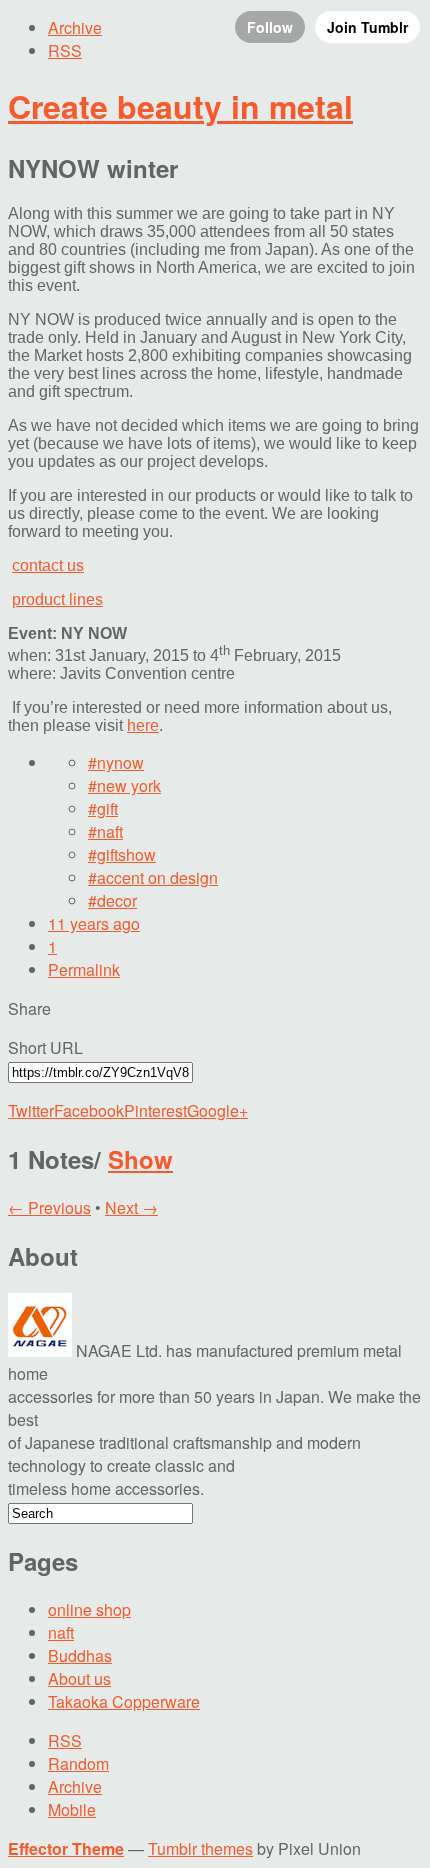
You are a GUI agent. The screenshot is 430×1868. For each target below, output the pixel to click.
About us (79, 1678)
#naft (105, 831)
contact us (48, 565)
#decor (112, 900)
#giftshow (122, 854)
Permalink (84, 969)
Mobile (72, 1809)
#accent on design (153, 877)
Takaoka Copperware (124, 1701)
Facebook (89, 1110)
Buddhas (80, 1655)
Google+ (217, 1110)
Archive (75, 1786)
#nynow (116, 762)
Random (78, 1763)
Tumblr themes (200, 1848)
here (143, 725)
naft (61, 1632)
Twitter (31, 1110)
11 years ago (94, 923)
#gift (103, 808)
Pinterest (155, 1110)
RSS (65, 1740)
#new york (124, 785)
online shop (89, 1609)
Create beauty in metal (180, 106)
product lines (57, 599)
